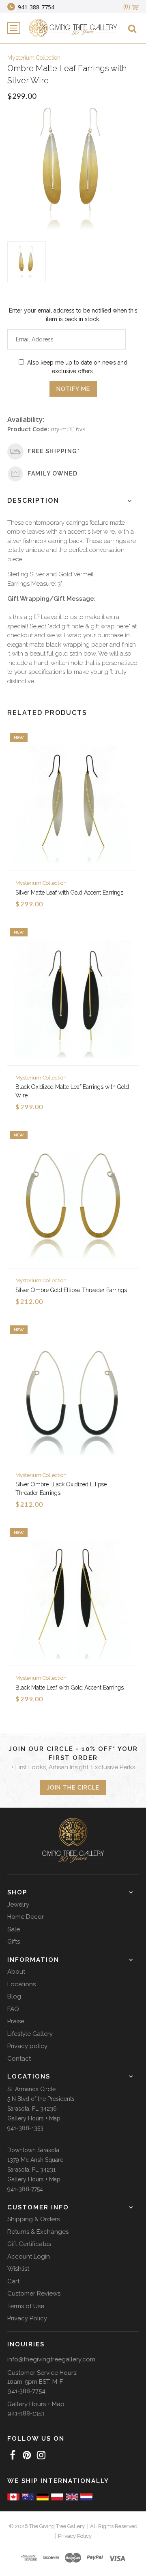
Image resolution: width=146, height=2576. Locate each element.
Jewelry (18, 1905)
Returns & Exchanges (38, 2232)
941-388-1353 (25, 2128)
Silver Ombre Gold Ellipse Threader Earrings (71, 1290)
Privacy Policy (27, 2318)
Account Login (29, 2257)
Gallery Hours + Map (34, 2118)
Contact (19, 2059)
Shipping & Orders (33, 2219)
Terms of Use (26, 2306)
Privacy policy (27, 2046)
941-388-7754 (25, 2189)
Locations (21, 1984)
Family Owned (53, 473)
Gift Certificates (29, 2244)
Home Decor (26, 1917)
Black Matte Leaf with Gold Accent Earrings (70, 1688)
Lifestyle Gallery (30, 2034)
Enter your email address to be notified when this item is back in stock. (73, 315)
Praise (16, 2021)
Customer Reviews (34, 2294)
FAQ (13, 2009)
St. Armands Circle (31, 2089)
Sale (14, 1929)
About (16, 1972)
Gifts (14, 1942)
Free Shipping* (54, 451)
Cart (13, 2281)
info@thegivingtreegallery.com (51, 2359)
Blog (14, 1996)
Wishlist (18, 2269)
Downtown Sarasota (33, 2150)
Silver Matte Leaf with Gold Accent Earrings (69, 893)
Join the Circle (73, 1788)
